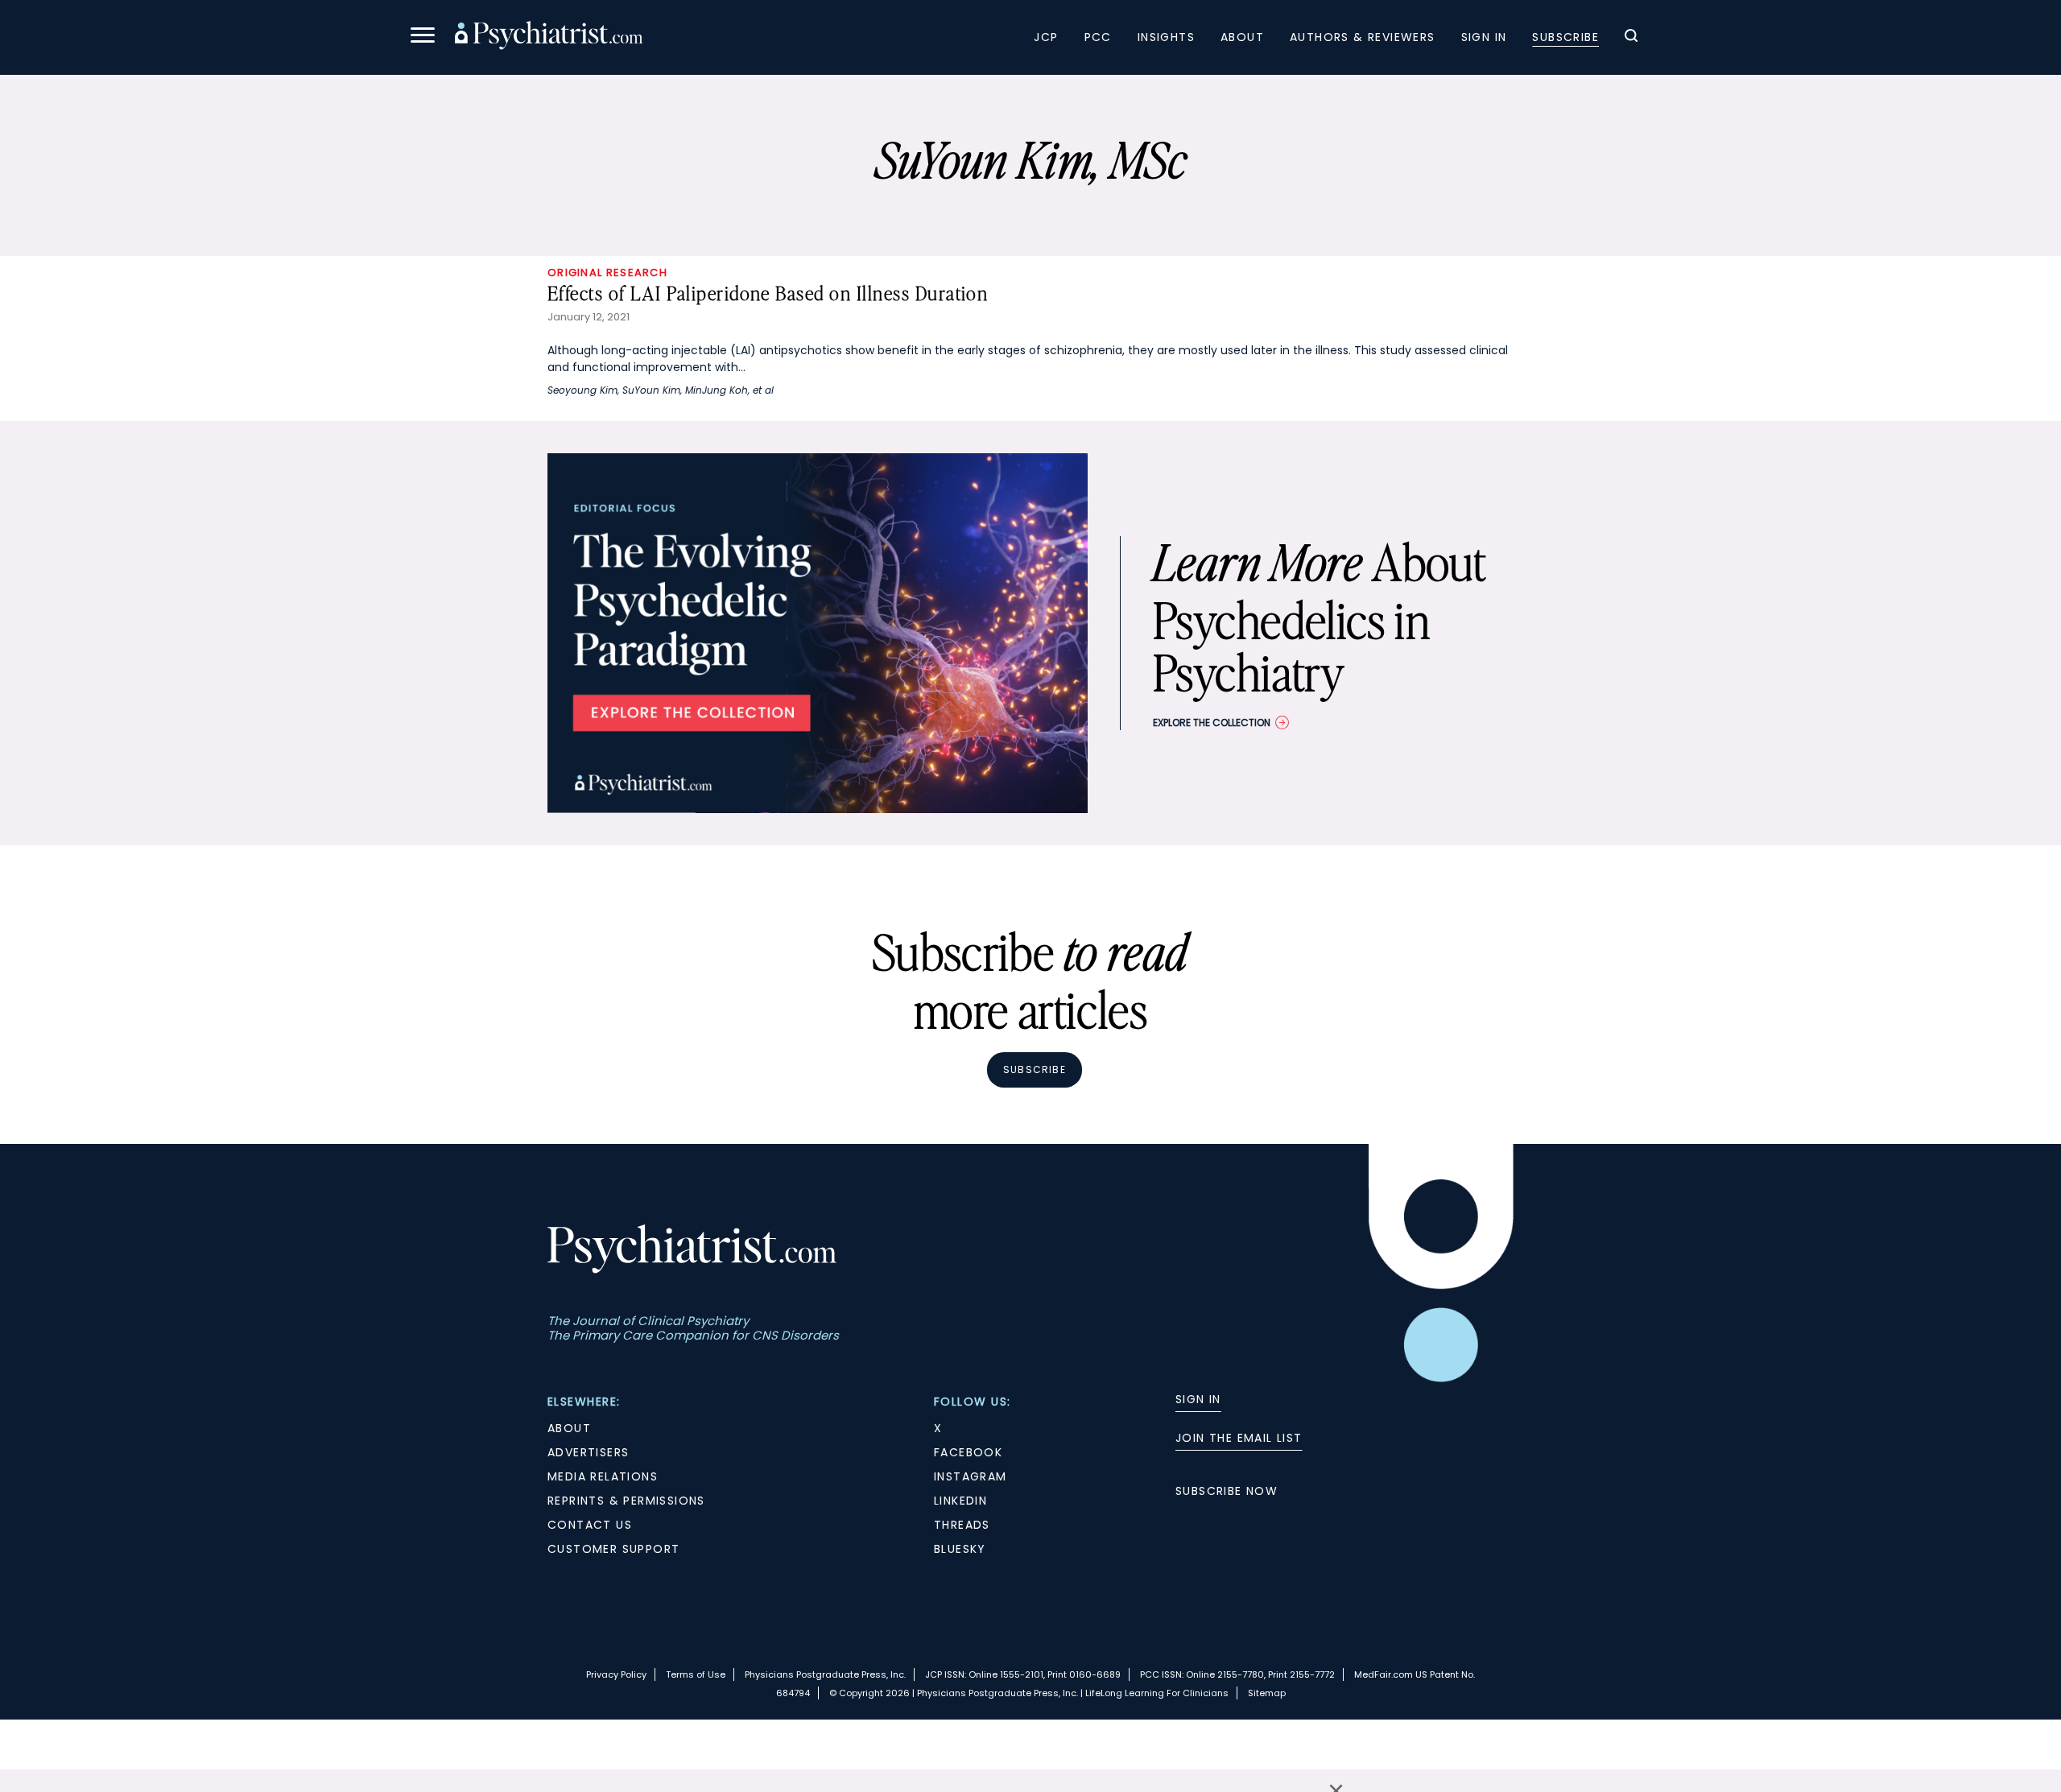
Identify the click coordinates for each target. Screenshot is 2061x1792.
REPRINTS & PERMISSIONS (626, 1501)
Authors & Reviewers (1363, 37)
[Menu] (423, 37)
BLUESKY (960, 1549)
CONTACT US (590, 1525)
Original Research (607, 273)
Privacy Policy (616, 1674)
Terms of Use (696, 1674)
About (1242, 37)
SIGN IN (1198, 1399)
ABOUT (569, 1428)
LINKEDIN (960, 1501)
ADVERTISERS (588, 1452)
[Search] (1631, 38)
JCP (1046, 37)
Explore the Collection (1212, 723)
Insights (1166, 37)
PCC (1098, 37)
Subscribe (1565, 37)
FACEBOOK (968, 1452)
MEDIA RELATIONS (603, 1476)
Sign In (1484, 37)
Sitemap (1267, 1693)
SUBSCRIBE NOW (1227, 1491)
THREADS (962, 1525)
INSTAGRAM (971, 1476)
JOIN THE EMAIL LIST (1239, 1438)
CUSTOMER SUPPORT (613, 1549)
